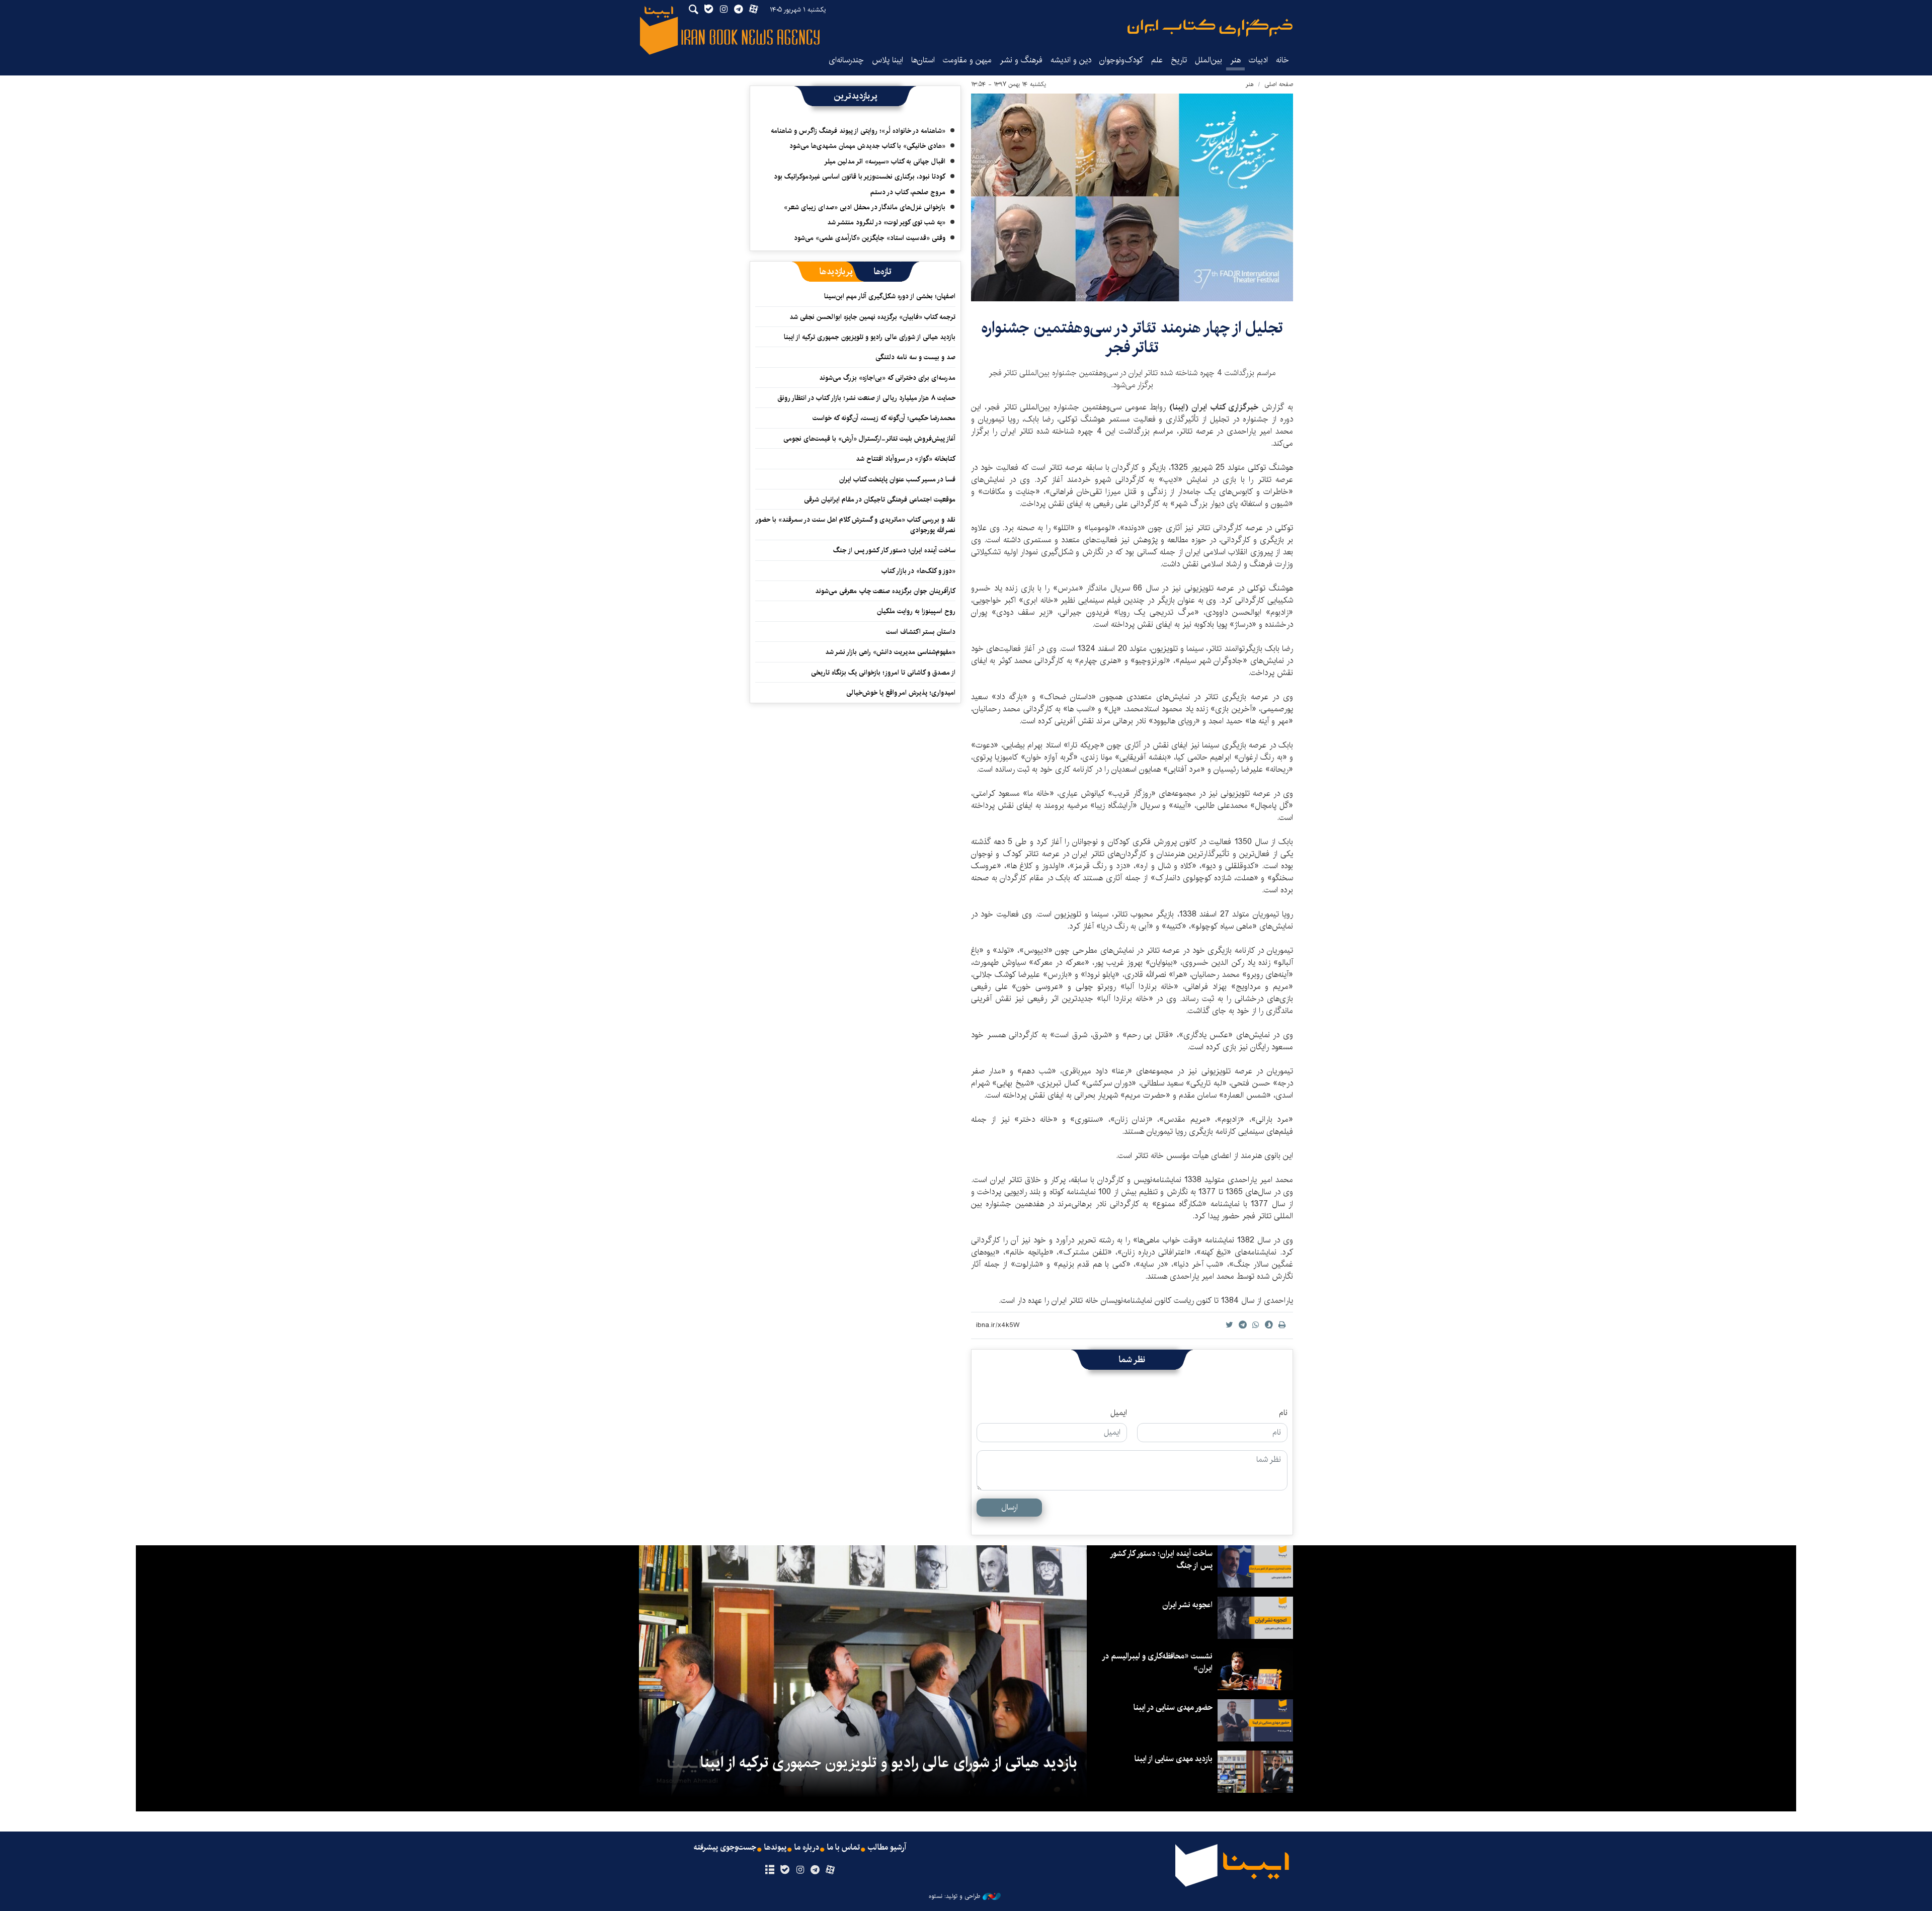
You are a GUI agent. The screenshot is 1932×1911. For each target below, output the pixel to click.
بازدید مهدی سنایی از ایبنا (1174, 1759)
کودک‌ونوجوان (1121, 60)
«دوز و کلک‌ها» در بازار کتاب (918, 571)
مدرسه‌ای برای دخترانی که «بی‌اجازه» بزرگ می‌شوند (887, 378)
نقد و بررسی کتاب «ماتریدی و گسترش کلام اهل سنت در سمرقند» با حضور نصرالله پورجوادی (856, 525)
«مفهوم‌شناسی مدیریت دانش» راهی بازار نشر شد (890, 652)
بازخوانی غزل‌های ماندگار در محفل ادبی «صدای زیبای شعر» (865, 207)
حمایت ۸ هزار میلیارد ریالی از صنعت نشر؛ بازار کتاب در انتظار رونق (866, 398)
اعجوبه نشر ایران (1187, 1605)
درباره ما (807, 1848)
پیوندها (775, 1848)
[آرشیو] (770, 1870)
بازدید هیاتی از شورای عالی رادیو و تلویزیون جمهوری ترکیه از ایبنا (870, 337)
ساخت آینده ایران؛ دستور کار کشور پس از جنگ (894, 550)
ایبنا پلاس (888, 60)
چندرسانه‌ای (846, 60)
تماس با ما (843, 1848)
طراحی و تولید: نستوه (954, 1896)
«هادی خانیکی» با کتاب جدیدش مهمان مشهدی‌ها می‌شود (867, 146)
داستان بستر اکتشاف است (921, 632)
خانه (1282, 60)
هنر (1235, 60)
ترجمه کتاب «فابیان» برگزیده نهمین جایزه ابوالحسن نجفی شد (872, 317)
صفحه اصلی (1279, 84)
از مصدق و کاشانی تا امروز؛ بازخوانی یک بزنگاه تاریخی (883, 673)
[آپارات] (830, 1870)
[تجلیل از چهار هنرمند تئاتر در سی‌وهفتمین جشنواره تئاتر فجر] (1132, 197)
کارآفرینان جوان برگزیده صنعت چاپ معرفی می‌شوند (885, 591)
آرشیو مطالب (887, 1848)
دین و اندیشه (1071, 60)
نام (1283, 1413)
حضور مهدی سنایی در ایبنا (1173, 1708)
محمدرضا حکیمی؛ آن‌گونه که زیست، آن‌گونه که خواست (884, 418)
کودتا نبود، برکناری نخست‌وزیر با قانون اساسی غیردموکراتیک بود (860, 177)
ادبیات (1258, 60)
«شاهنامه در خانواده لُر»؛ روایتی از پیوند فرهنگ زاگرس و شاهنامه (858, 131)
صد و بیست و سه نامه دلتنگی (915, 357)
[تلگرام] (815, 1870)
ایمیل (1119, 1413)
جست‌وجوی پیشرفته (725, 1848)
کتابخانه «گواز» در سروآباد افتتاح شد (906, 459)
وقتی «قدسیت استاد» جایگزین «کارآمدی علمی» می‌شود (870, 238)
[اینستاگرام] (800, 1870)
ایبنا (1210, 28)
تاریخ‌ (1179, 60)
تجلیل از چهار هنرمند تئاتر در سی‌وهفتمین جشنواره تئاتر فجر (1132, 337)
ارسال (1010, 1507)
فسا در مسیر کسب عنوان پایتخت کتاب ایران (897, 479)
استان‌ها (923, 60)
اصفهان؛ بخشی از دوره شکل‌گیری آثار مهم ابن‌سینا (890, 296)
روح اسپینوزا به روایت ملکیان (916, 611)
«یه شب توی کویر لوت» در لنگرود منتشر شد (886, 222)
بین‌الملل (1209, 60)
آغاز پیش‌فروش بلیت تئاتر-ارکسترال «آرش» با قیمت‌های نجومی (869, 439)
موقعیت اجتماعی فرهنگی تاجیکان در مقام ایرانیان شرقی (880, 500)
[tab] (883, 272)
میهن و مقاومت (967, 60)
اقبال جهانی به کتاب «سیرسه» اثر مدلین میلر (885, 161)
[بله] (785, 1870)
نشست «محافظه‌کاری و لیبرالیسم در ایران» (1158, 1662)
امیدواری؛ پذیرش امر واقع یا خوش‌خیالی (901, 693)
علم (1157, 60)
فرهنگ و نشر (1021, 60)
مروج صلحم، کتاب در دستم (908, 192)
